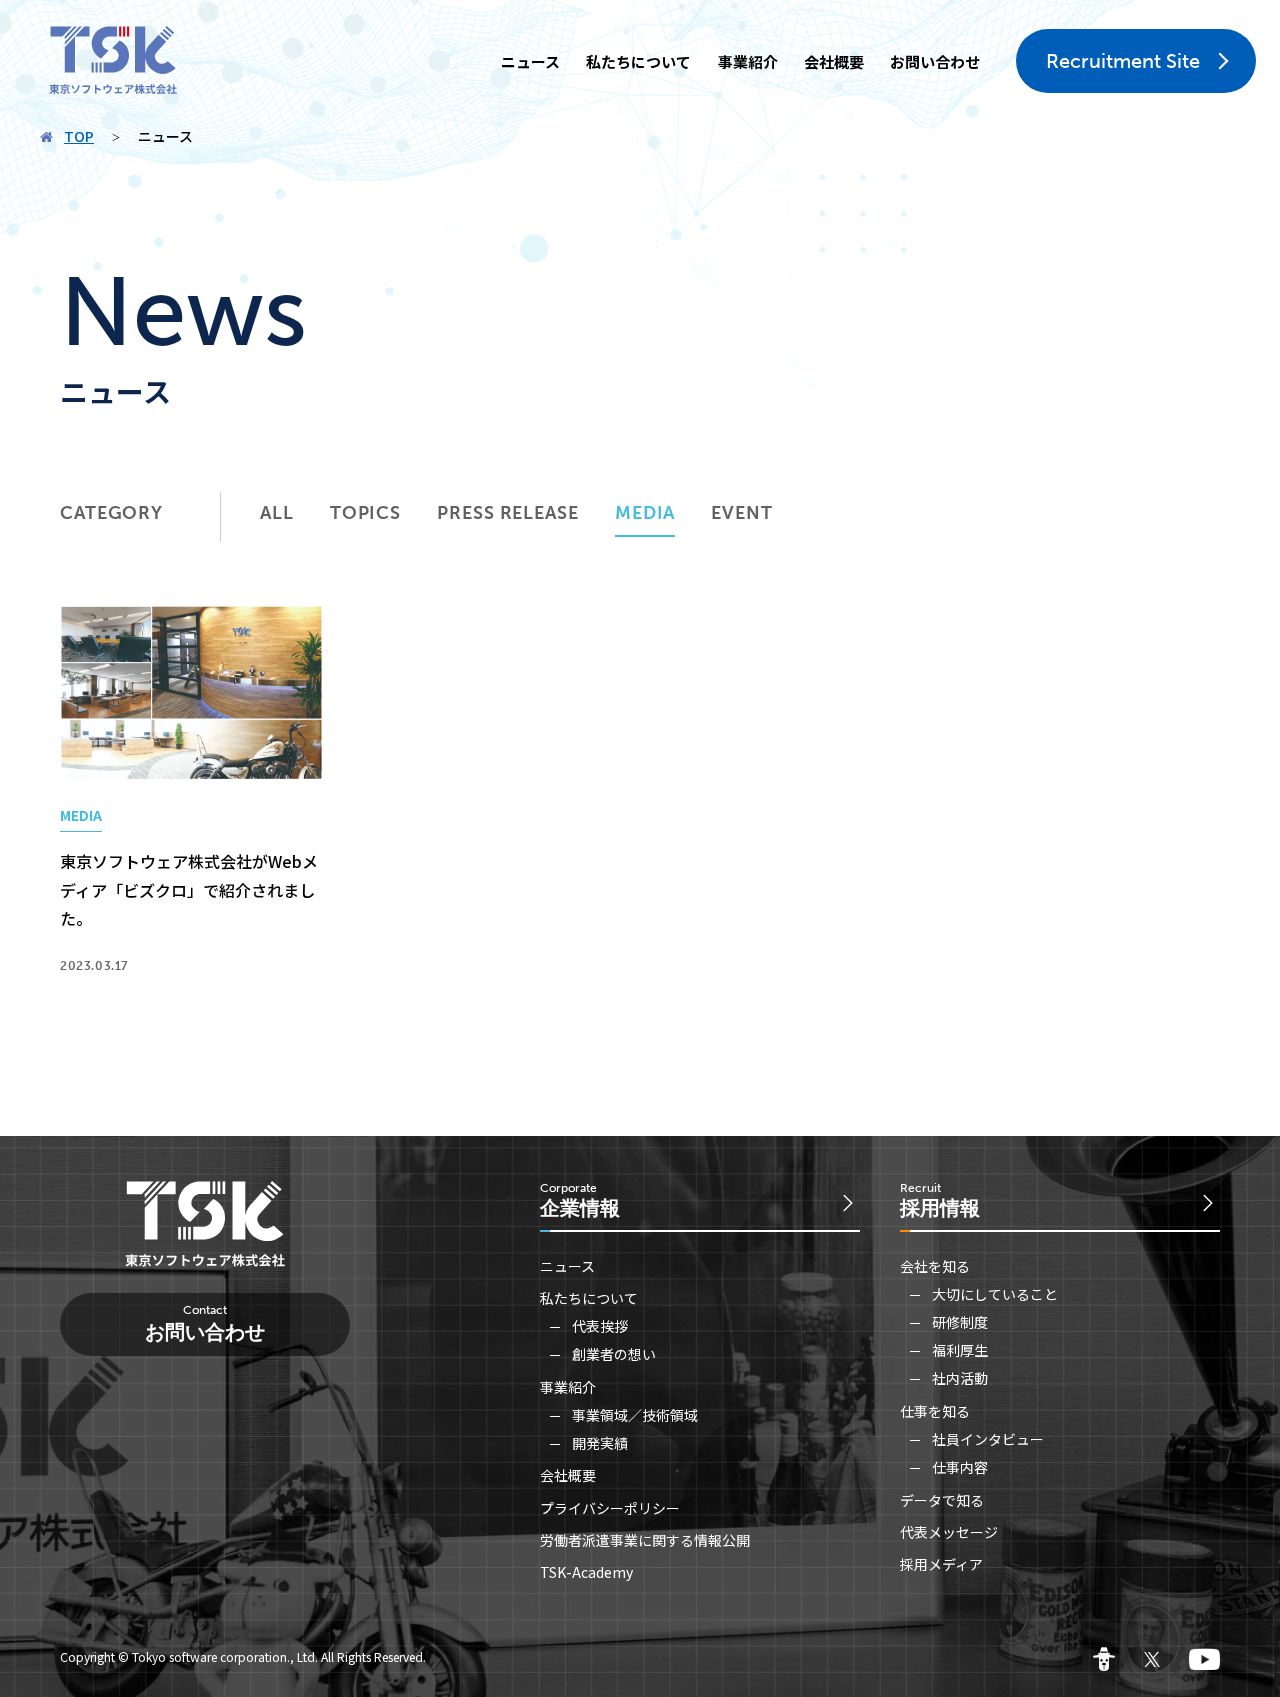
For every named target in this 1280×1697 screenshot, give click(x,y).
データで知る (942, 1500)
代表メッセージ (949, 1532)
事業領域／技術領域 (635, 1415)
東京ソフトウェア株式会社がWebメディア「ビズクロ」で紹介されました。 (189, 890)
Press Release (508, 513)
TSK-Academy (586, 1572)
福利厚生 (960, 1350)
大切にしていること (995, 1294)
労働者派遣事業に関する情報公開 (645, 1540)
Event (742, 513)
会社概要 (834, 61)
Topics (365, 513)
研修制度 (960, 1322)
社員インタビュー (988, 1439)
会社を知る (935, 1266)
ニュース (530, 61)
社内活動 (960, 1378)
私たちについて (638, 61)
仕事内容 (960, 1467)
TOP (79, 136)
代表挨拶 (600, 1326)
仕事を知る (935, 1411)
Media (645, 513)
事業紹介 (748, 61)
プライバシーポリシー (610, 1508)
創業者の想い (614, 1354)
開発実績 (600, 1443)
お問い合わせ (935, 61)
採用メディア (941, 1564)
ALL (277, 513)
